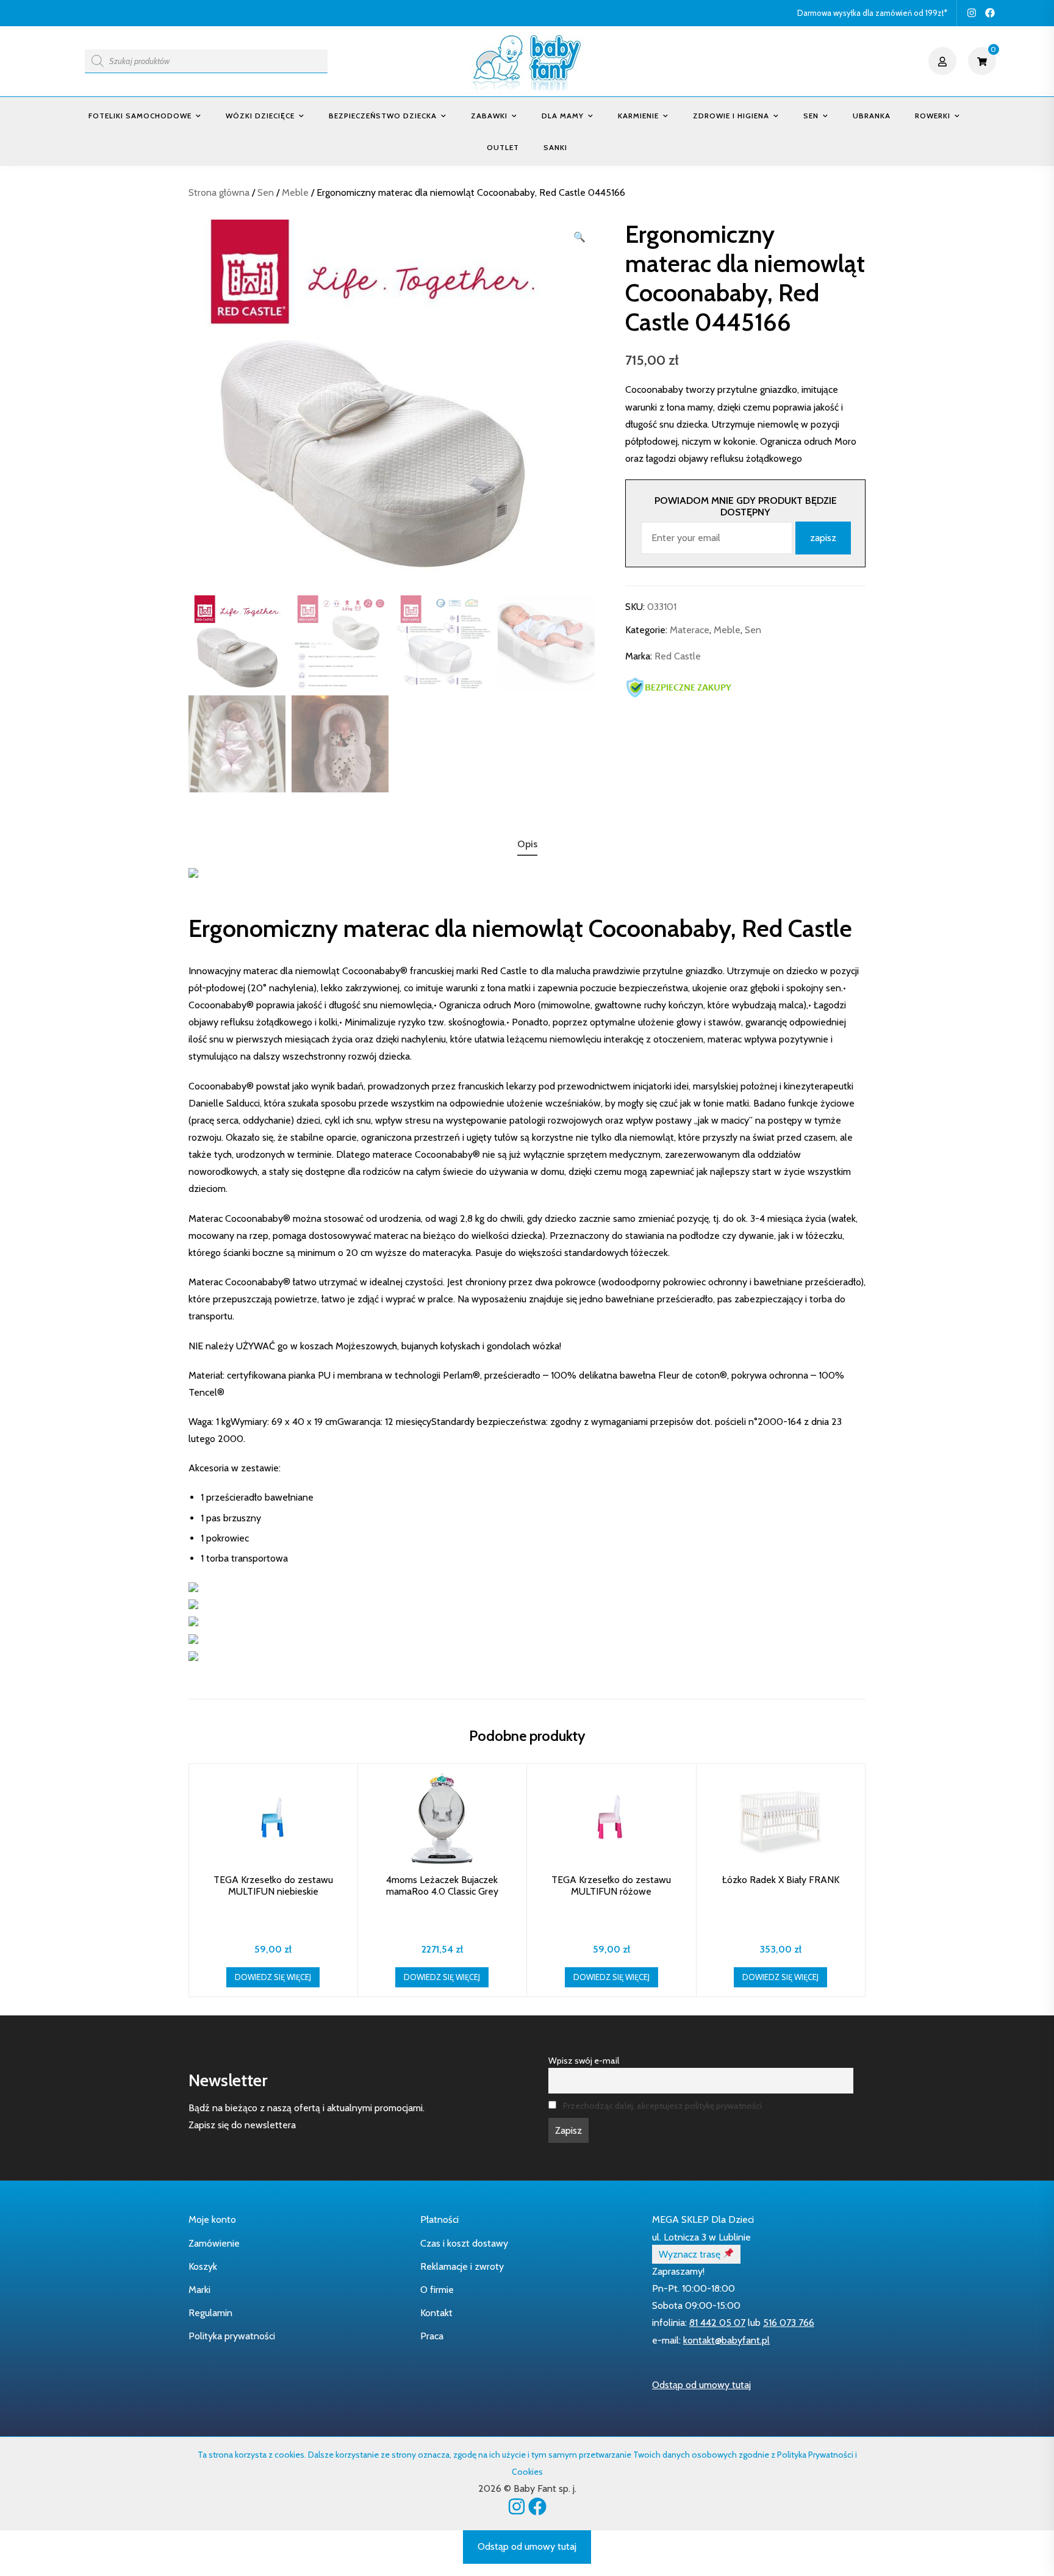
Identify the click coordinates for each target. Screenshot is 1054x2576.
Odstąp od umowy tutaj (701, 2385)
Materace (690, 630)
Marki (199, 2290)
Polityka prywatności (232, 2336)
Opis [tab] (527, 844)
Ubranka (872, 116)
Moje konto (212, 2219)
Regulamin (210, 2313)
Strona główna (219, 192)
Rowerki (933, 116)
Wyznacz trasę (691, 2254)
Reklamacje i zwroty (462, 2266)
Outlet (503, 147)
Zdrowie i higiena (731, 116)
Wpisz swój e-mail (584, 2061)
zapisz (823, 538)
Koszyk (203, 2266)
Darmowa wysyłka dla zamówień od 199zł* (872, 13)
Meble (295, 192)
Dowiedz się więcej (273, 1977)
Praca (432, 2336)
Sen (811, 116)
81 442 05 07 (717, 2323)
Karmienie (638, 116)
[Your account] (944, 61)
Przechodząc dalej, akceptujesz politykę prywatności (662, 2106)
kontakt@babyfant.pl (726, 2340)
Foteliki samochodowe (140, 116)
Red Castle (678, 657)
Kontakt (436, 2313)
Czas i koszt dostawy (464, 2243)
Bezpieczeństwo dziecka (383, 116)
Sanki (555, 147)
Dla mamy (563, 116)
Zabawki (489, 116)
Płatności (439, 2219)
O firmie (437, 2290)
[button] (579, 237)
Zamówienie (214, 2243)
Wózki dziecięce (260, 116)
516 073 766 (789, 2323)
